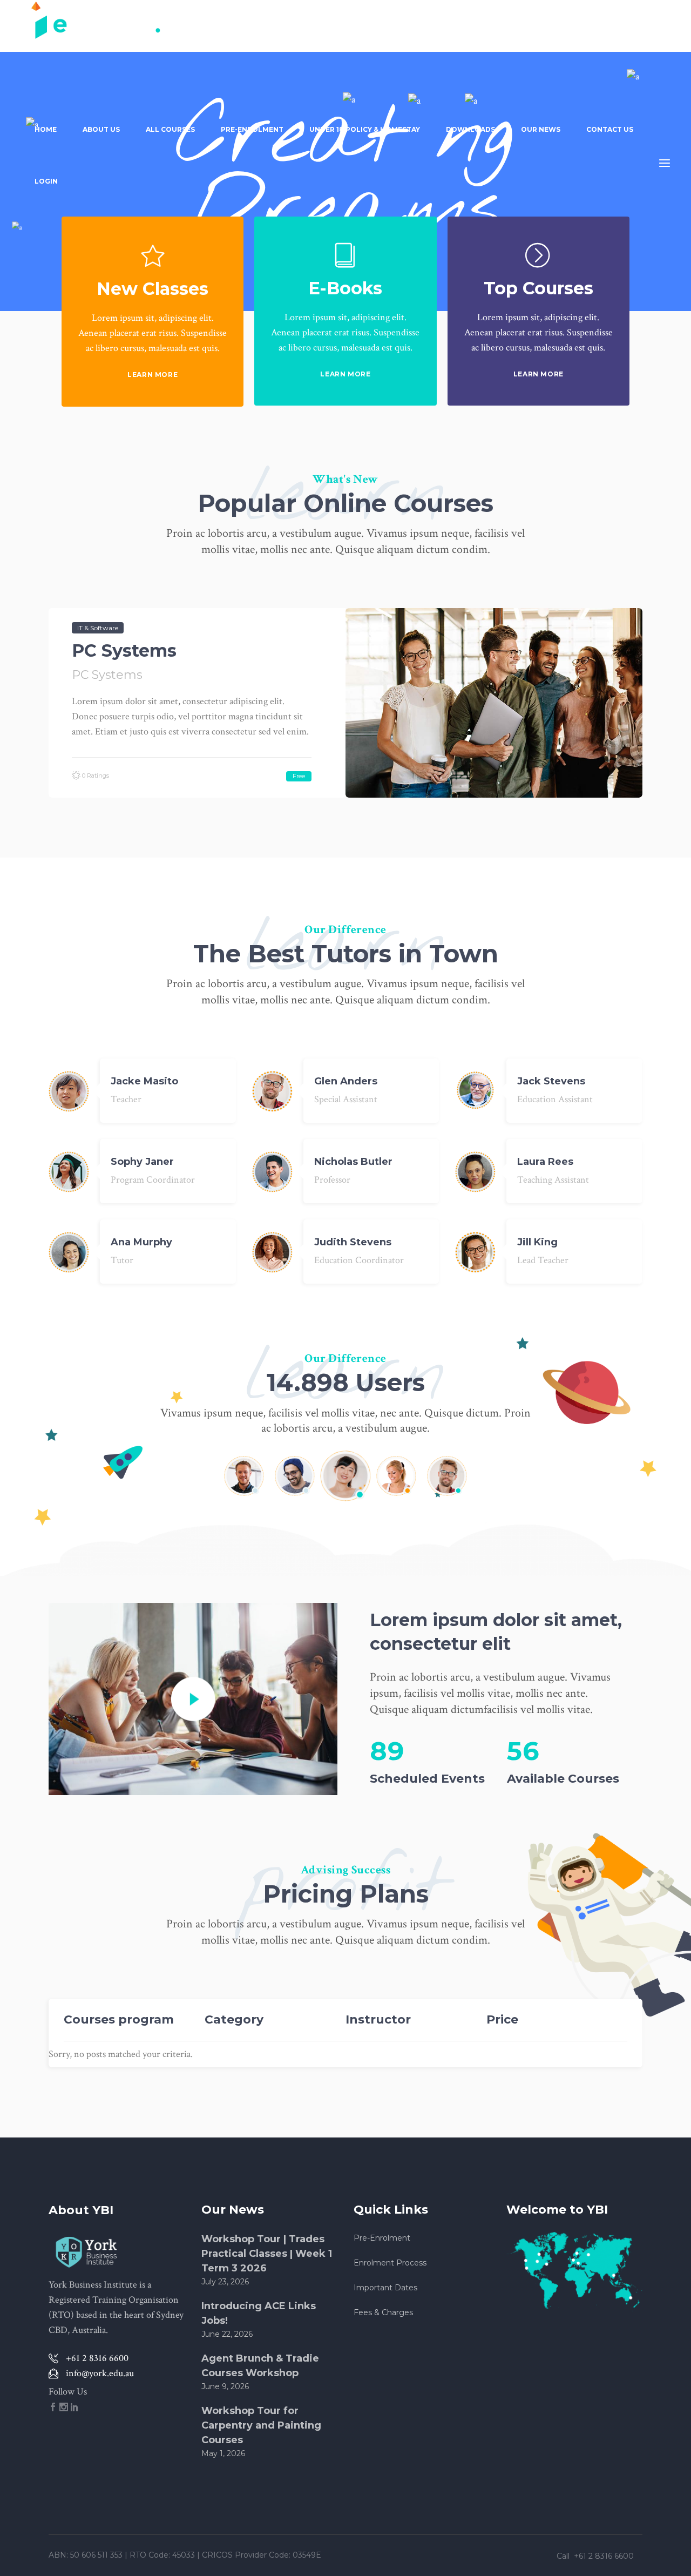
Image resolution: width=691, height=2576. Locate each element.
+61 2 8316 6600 (605, 2556)
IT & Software (98, 628)
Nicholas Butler (353, 1162)
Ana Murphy (141, 1242)
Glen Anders (346, 1081)
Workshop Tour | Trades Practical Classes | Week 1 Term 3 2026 (267, 2254)
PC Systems (124, 650)
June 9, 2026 (225, 2386)
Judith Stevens (353, 1242)
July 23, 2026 (225, 2282)
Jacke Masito (144, 1081)
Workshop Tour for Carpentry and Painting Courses (261, 2425)
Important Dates (385, 2288)
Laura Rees (545, 1162)
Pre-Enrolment (382, 2238)
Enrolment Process (390, 2263)
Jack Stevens (551, 1081)
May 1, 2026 (223, 2453)
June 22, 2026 (227, 2334)
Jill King (537, 1242)
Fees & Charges (383, 2312)
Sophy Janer (142, 1162)
